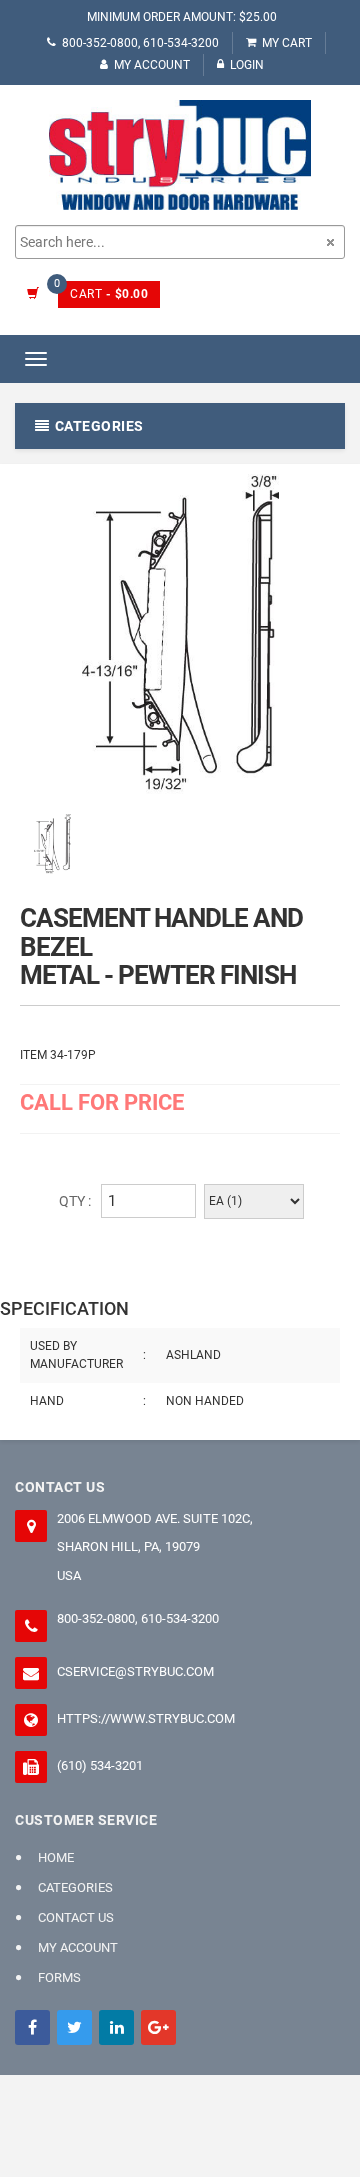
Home (56, 1857)
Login (247, 65)
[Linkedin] (116, 2027)
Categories (75, 1887)
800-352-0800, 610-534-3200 (140, 43)
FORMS (59, 1977)
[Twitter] (74, 2027)
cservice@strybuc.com (135, 1671)
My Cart (287, 43)
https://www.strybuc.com (146, 1718)
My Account (152, 65)
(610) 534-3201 (100, 1765)
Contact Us (76, 1917)
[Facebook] (32, 2027)
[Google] (158, 2027)
